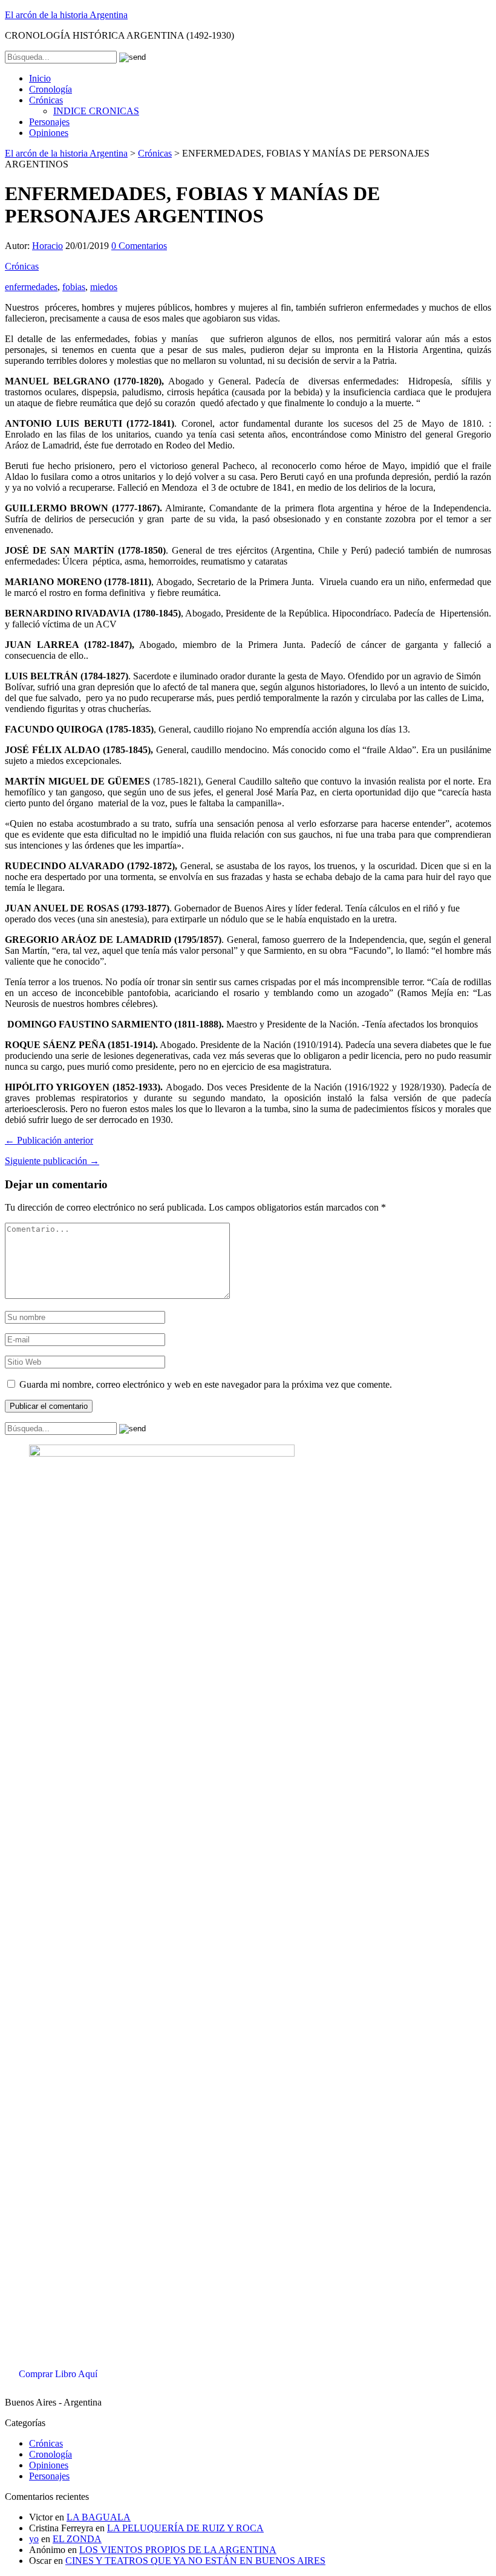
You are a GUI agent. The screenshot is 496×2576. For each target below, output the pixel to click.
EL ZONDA (77, 2539)
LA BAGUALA (99, 2517)
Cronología (51, 89)
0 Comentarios (139, 246)
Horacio (47, 246)
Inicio (40, 78)
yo (34, 2539)
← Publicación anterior (49, 1140)
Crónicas (46, 100)
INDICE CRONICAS (96, 111)
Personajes (49, 122)
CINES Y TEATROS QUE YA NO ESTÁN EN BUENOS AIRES (195, 2561)
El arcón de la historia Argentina (66, 15)
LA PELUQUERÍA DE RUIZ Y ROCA (185, 2528)
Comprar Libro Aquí (58, 2374)
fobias (74, 287)
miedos (104, 287)
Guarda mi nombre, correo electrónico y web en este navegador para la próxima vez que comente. (206, 1384)
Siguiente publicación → (52, 1161)
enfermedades (31, 287)
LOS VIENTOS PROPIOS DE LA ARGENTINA (178, 2550)
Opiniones (49, 133)
